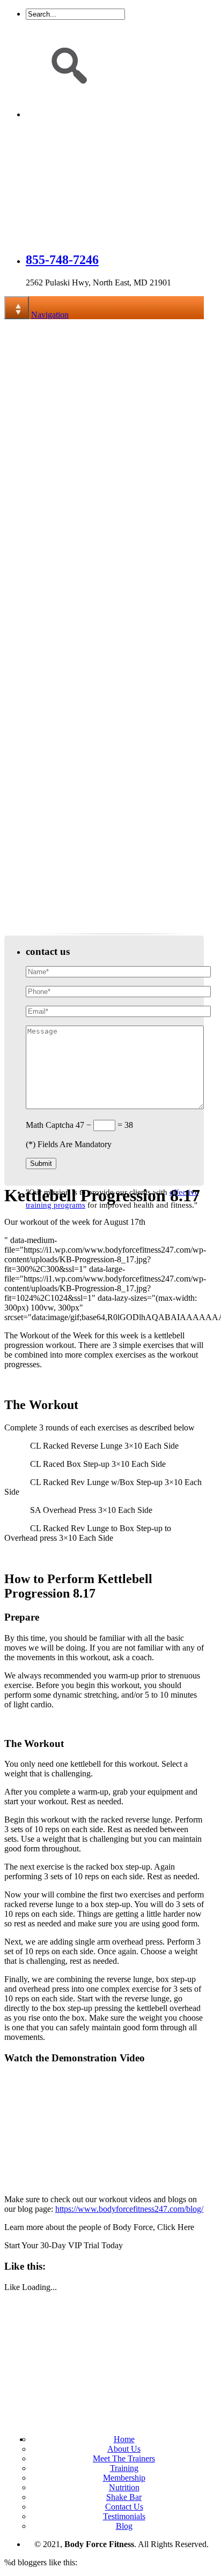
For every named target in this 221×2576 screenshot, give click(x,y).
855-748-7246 (62, 260)
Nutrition (124, 2487)
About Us (124, 2449)
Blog (124, 2526)
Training (124, 2468)
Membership (124, 2478)
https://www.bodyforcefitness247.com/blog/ (129, 2209)
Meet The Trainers (124, 2458)
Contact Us (124, 2507)
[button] (18, 837)
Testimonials (124, 2516)
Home (124, 2439)
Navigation (50, 315)
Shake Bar (124, 2497)
